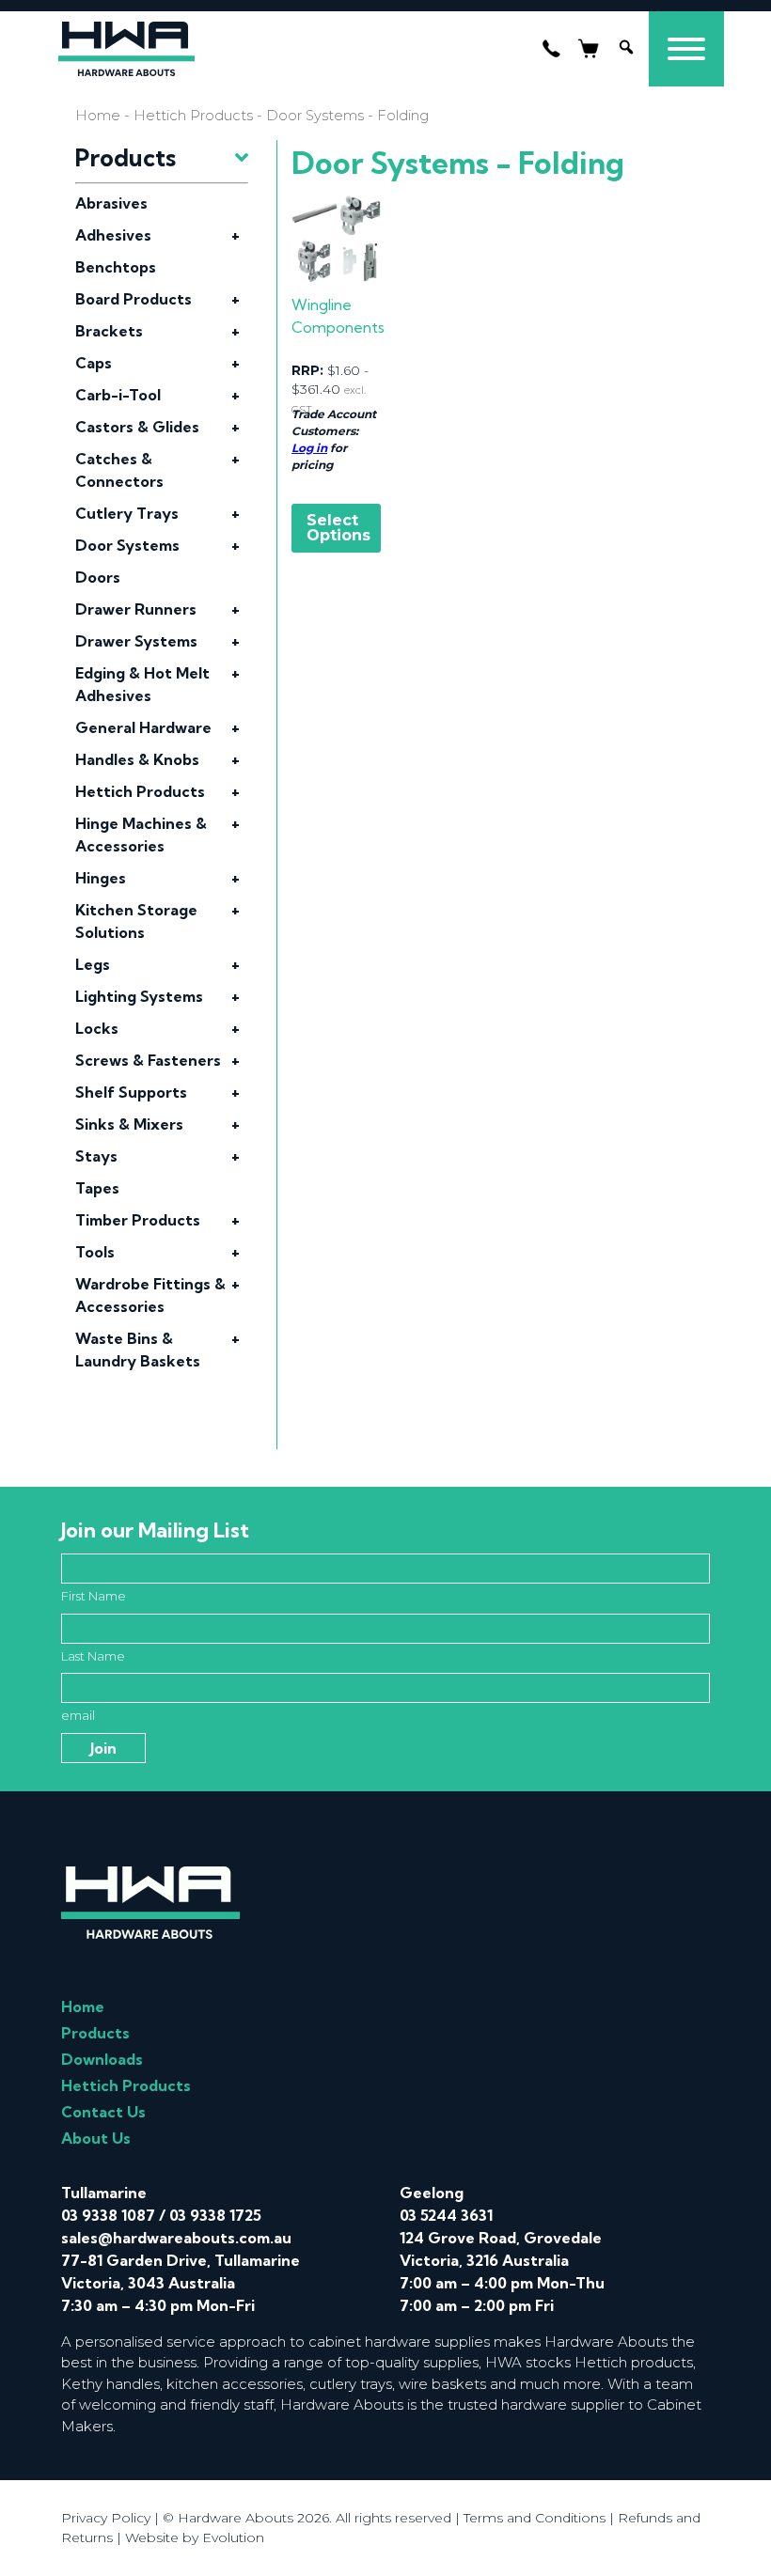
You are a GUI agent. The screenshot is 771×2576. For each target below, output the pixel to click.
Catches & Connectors (119, 470)
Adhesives (113, 235)
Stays (96, 1156)
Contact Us (103, 2112)
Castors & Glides (137, 427)
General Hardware (143, 727)
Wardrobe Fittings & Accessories (150, 1295)
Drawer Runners (136, 609)
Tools (95, 1252)
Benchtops (116, 267)
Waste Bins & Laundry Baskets (138, 1350)
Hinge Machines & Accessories (141, 835)
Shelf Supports (131, 1092)
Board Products (134, 299)
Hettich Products (193, 116)
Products (95, 2033)
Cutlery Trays (127, 513)
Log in (309, 448)
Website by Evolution (195, 2537)
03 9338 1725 (215, 2215)
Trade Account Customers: (334, 422)
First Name (94, 1596)
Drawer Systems (136, 641)
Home (98, 116)
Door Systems (127, 545)
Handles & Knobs (137, 759)
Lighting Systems (139, 996)
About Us (96, 2138)
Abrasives (111, 203)
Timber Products (138, 1220)
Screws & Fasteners (148, 1060)
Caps (94, 363)
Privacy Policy (106, 2518)
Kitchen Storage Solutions (136, 921)
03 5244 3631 (446, 2215)
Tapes (97, 1188)
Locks (97, 1028)
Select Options (338, 528)
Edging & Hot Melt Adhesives (142, 684)
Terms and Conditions (535, 2518)
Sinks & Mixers (129, 1124)
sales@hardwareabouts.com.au (176, 2238)
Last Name (93, 1656)
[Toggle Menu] (686, 49)
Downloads (102, 2059)
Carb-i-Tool (118, 395)
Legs (93, 964)
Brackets (109, 331)
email (78, 1715)
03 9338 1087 (108, 2215)
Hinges (101, 878)
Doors (98, 577)
